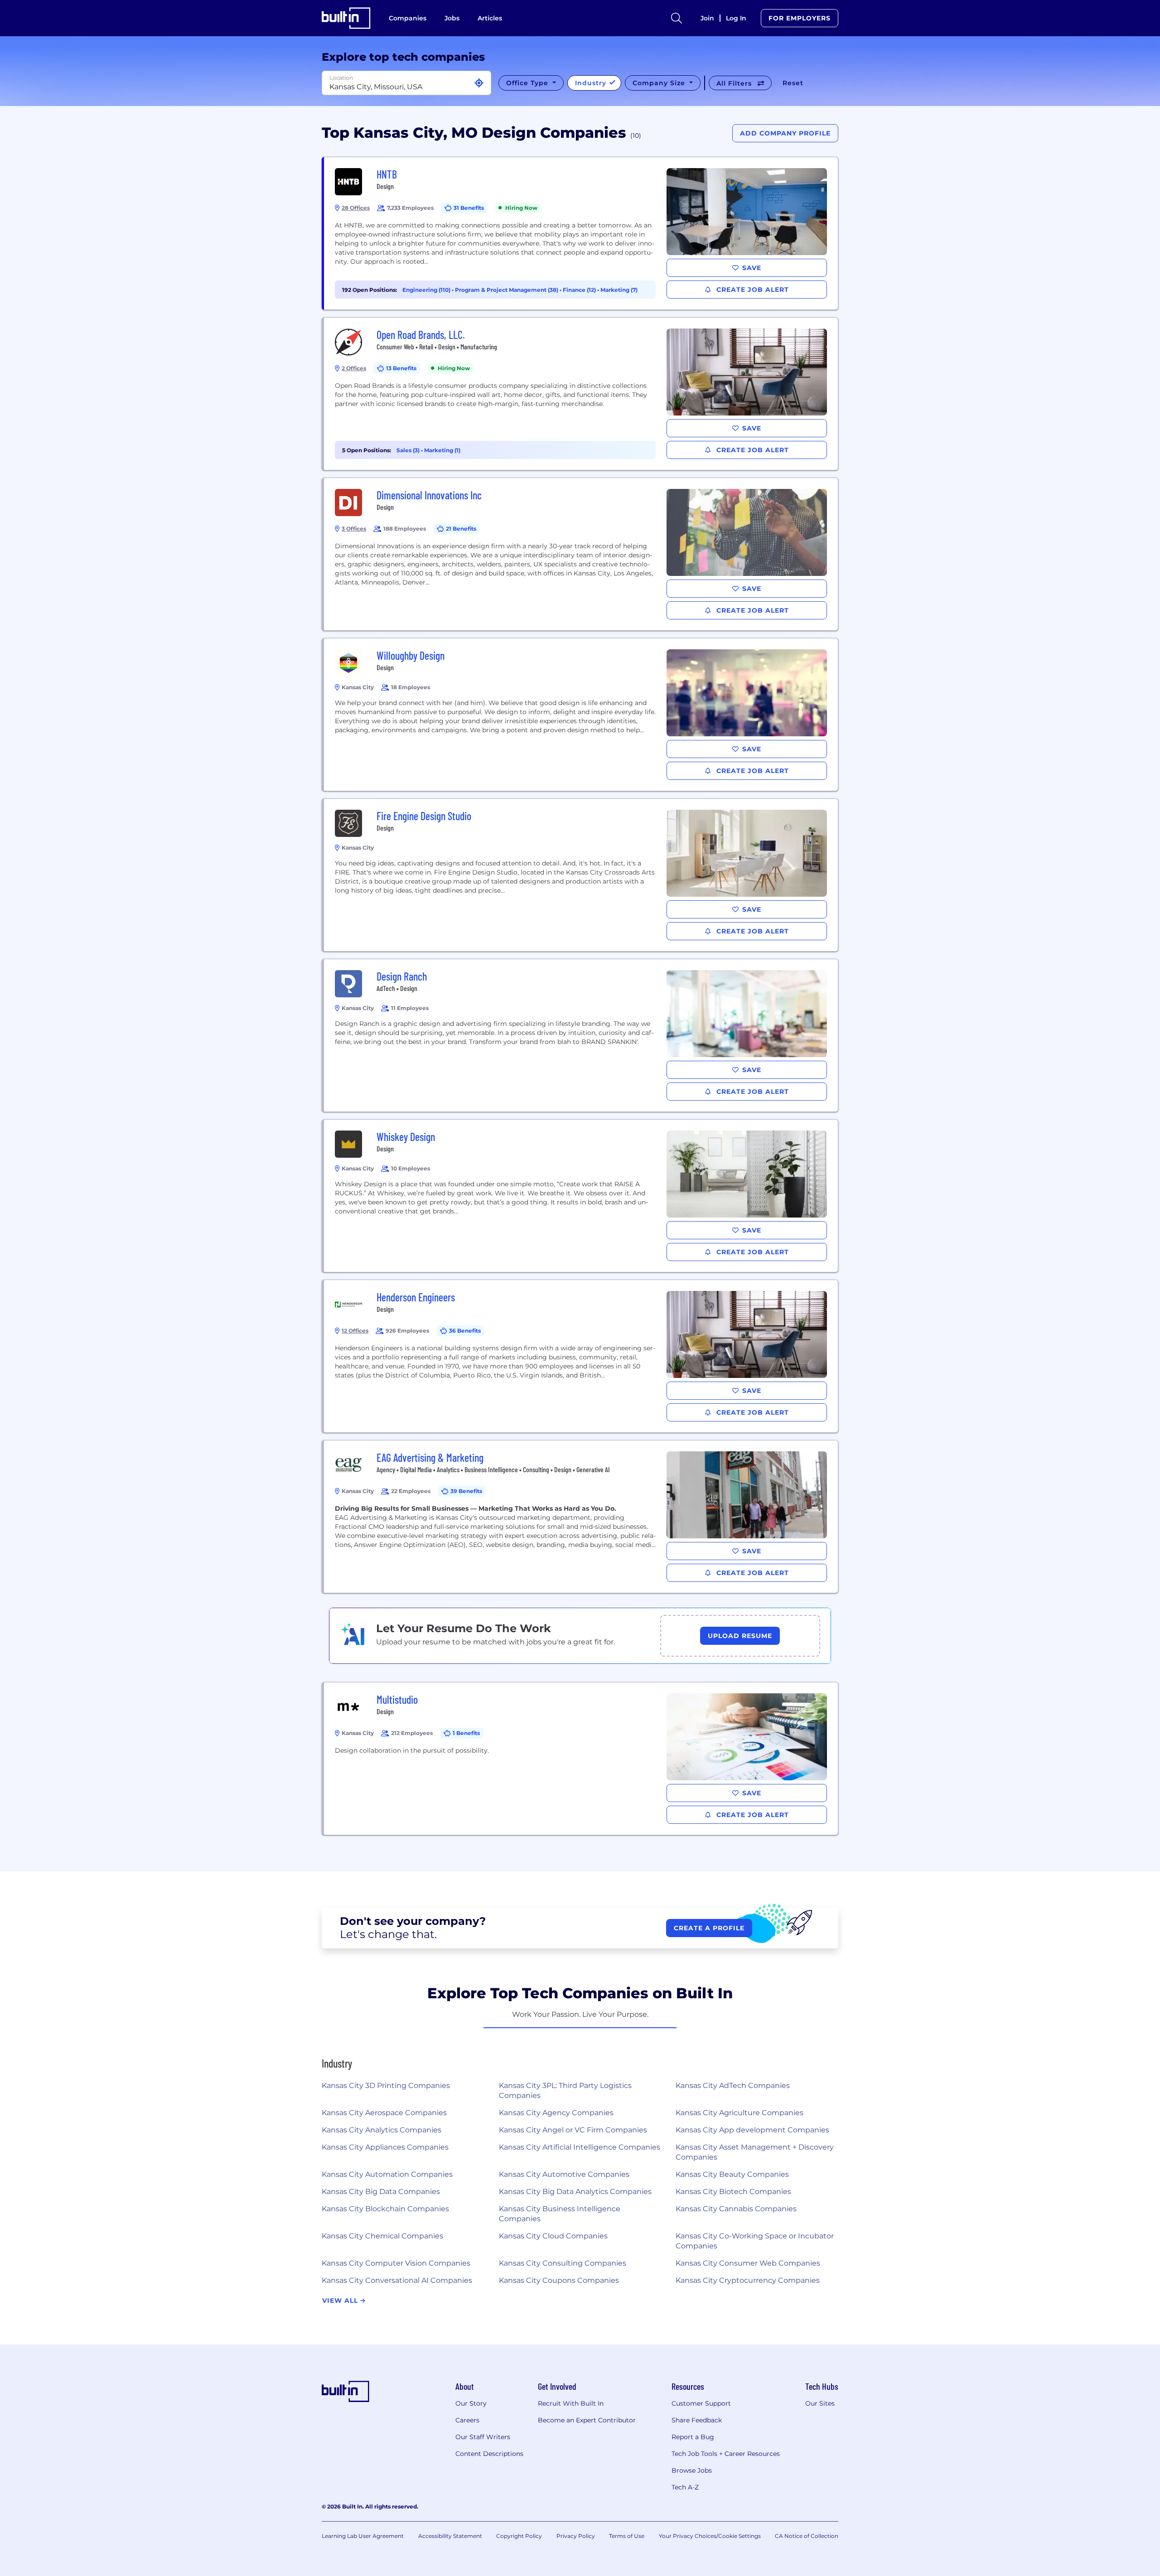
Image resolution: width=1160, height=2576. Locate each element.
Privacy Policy (576, 2536)
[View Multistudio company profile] (581, 1759)
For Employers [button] (800, 18)
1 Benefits (466, 1733)
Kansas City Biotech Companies (733, 2192)
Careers (467, 2420)
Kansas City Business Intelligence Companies (560, 2214)
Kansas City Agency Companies (556, 2113)
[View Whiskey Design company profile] (581, 1196)
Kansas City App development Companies (752, 2130)
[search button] (677, 18)
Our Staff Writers (483, 2437)
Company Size (660, 83)
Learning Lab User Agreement (363, 2536)
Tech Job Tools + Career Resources (726, 2454)
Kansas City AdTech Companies (733, 2085)
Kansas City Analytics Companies (382, 2130)
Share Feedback (697, 2420)
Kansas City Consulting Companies (563, 2263)
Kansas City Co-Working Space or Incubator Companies (755, 2241)
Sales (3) (409, 450)
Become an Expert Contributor (587, 2420)
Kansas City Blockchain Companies (385, 2209)
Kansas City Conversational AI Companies (397, 2280)
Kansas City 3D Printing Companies (386, 2085)
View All (341, 2301)
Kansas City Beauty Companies (732, 2174)
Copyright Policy (519, 2536)
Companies (408, 18)
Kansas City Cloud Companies (553, 2236)
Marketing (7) (619, 290)
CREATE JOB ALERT (752, 290)
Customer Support (701, 2403)
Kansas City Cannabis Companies (736, 2209)
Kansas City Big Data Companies (381, 2192)
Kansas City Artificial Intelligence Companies (580, 2147)
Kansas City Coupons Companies (559, 2280)
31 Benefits (469, 208)
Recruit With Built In (571, 2403)
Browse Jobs (692, 2470)
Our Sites (820, 2403)
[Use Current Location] (479, 83)
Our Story (471, 2403)
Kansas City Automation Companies (387, 2174)
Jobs (452, 18)
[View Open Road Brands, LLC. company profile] (581, 394)
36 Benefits (465, 1331)
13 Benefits (401, 368)
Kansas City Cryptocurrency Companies (748, 2280)
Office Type (528, 83)
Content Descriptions (489, 2454)
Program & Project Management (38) (507, 290)
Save (752, 268)
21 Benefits (461, 529)
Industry (592, 83)
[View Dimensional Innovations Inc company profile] (581, 554)
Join (707, 18)
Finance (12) (580, 290)
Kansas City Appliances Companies (385, 2147)
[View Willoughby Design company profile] (581, 715)
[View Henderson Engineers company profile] (581, 1356)
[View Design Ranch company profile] (581, 1035)
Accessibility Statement (450, 2536)
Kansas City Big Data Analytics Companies (575, 2192)
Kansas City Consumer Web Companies (748, 2263)
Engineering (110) (427, 290)
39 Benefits (466, 1491)
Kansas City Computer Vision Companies (396, 2263)
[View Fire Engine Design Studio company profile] (581, 875)
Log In (736, 18)
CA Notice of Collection (807, 2536)
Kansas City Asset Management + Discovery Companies (755, 2152)
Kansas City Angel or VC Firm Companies (573, 2130)
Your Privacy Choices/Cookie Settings (710, 2536)
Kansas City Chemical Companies (382, 2236)
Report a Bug (693, 2437)
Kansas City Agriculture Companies (739, 2113)
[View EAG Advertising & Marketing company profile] (581, 1517)
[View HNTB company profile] (581, 233)
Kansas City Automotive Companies (564, 2174)
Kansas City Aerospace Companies (384, 2113)
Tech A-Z (685, 2487)
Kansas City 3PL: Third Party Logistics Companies (565, 2090)
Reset (793, 83)
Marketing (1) (442, 450)
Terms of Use (627, 2536)
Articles (490, 18)
